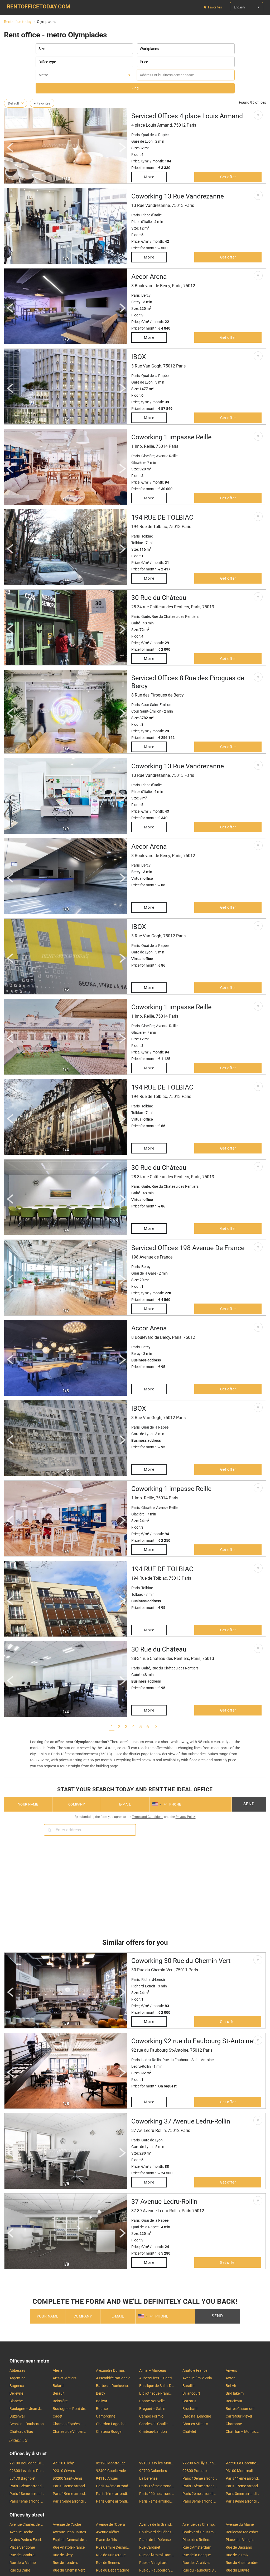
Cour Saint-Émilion (156, 705)
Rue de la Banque (197, 2555)
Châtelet (189, 2431)
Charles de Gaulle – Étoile (157, 2424)
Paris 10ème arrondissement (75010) (200, 2478)
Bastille (188, 2386)
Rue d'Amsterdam (197, 2547)
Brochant (190, 2409)
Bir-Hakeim (235, 2393)
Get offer (228, 177)
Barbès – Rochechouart (113, 2386)
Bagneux (17, 2386)
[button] (11, 149)
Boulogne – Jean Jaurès (27, 2409)
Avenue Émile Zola (197, 2378)
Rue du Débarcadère (112, 2570)
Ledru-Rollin (151, 2060)
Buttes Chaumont (240, 2409)
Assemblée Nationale (113, 2378)
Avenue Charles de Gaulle (27, 2524)
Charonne (234, 2424)
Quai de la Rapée (155, 135)
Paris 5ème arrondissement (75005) (70, 2501)
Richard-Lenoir (153, 1980)
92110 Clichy (63, 2463)
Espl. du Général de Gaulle (70, 2540)
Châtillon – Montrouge (243, 2431)
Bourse (102, 2409)
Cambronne (106, 2416)
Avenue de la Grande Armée (157, 2524)
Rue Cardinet (150, 2547)
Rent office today (18, 22)
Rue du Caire (20, 2570)
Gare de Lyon (142, 141)
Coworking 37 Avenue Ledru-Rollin (181, 2121)
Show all (16, 2440)
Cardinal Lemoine (197, 2416)
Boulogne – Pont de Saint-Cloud (70, 2409)
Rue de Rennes (108, 2563)
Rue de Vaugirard (153, 2563)
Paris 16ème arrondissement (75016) (200, 2486)
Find (135, 88)
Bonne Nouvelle (152, 2401)
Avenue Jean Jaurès (69, 2532)
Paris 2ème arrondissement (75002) (200, 2494)
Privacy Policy (186, 1817)
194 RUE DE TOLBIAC (162, 517)
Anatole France (195, 2370)
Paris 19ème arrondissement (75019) (70, 2494)
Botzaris (189, 2401)
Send (249, 1804)
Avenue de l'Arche (67, 2524)
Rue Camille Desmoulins (113, 2547)
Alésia (58, 2370)
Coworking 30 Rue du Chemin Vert (181, 1961)
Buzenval (17, 2416)
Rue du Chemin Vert (69, 2570)
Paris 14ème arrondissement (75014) (113, 2486)
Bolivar (102, 2401)
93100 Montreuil (239, 2471)
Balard (58, 2386)
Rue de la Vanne (23, 2563)
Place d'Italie (151, 215)
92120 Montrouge (111, 2463)
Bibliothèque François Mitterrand (157, 2393)
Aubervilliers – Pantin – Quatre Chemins (157, 2378)
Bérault (59, 2393)
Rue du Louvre (237, 2570)
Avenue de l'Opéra (110, 2524)
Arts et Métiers (65, 2378)
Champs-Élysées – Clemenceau (70, 2424)
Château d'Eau (21, 2431)
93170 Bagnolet (23, 2478)
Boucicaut (234, 2401)
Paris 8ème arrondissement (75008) (200, 2501)
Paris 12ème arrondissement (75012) (27, 2486)
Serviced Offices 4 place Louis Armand (187, 116)
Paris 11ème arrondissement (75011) (243, 2478)
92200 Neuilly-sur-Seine (200, 2463)
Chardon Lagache (111, 2424)
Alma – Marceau (153, 2370)
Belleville (16, 2393)
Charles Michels (195, 2424)
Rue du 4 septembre (242, 2563)
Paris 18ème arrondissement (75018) (27, 2494)
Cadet (58, 2416)
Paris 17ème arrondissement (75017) (243, 2486)
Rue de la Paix (237, 2555)
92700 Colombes (153, 2471)
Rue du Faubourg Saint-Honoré (200, 2570)
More (149, 177)
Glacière (148, 456)
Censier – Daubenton (27, 2424)
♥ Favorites (42, 103)
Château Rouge (109, 2431)
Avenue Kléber (108, 2532)
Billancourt (191, 2393)
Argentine (17, 2378)
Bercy (146, 295)
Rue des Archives (196, 2563)
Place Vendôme (22, 2547)
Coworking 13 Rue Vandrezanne (178, 196)
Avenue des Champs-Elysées (200, 2524)
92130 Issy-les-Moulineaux (157, 2463)
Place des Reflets (196, 2540)
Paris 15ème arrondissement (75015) (157, 2486)
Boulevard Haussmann (200, 2532)
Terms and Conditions (148, 1817)
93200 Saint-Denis (68, 2478)
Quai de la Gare (144, 1273)
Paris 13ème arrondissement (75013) (70, 2486)
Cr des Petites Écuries (27, 2540)
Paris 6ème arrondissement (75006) (113, 2501)
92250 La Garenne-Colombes (243, 2463)
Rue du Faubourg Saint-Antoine (157, 2570)
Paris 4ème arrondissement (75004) (27, 2501)
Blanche (16, 2401)
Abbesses (17, 2370)
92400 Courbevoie (111, 2471)
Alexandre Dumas (110, 2370)
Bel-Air (231, 2386)
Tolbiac (147, 536)
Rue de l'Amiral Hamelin (157, 2555)
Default (13, 103)
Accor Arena (149, 277)
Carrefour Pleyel (239, 2416)
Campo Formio (151, 2416)
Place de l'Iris (106, 2540)
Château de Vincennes (70, 2431)
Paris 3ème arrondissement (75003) (243, 2494)
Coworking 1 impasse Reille (171, 437)
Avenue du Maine (240, 2524)
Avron (231, 2378)
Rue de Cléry (63, 2555)
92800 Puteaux (195, 2471)
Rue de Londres (65, 2563)
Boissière (60, 2401)
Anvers (231, 2370)
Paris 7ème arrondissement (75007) (157, 2501)
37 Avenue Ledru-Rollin (164, 2202)
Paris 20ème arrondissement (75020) (157, 2494)
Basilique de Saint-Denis (157, 2386)
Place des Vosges (240, 2540)
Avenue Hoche (21, 2532)
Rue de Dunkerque (111, 2555)
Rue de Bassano (239, 2547)
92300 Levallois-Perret (27, 2471)
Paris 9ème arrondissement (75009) (243, 2501)
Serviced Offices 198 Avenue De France (188, 1248)
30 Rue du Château (159, 598)
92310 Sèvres (64, 2471)
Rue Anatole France (69, 2547)
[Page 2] (156, 1726)
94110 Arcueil (107, 2478)
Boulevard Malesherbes (243, 2532)
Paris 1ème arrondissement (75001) (113, 2494)
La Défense (148, 2478)
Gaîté (146, 616)
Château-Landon (153, 2431)
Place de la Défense (155, 2540)
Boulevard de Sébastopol (157, 2532)
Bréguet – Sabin (152, 2409)
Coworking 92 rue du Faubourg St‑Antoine (192, 2041)
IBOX (139, 357)
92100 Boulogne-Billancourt (27, 2463)
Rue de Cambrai (22, 2555)
